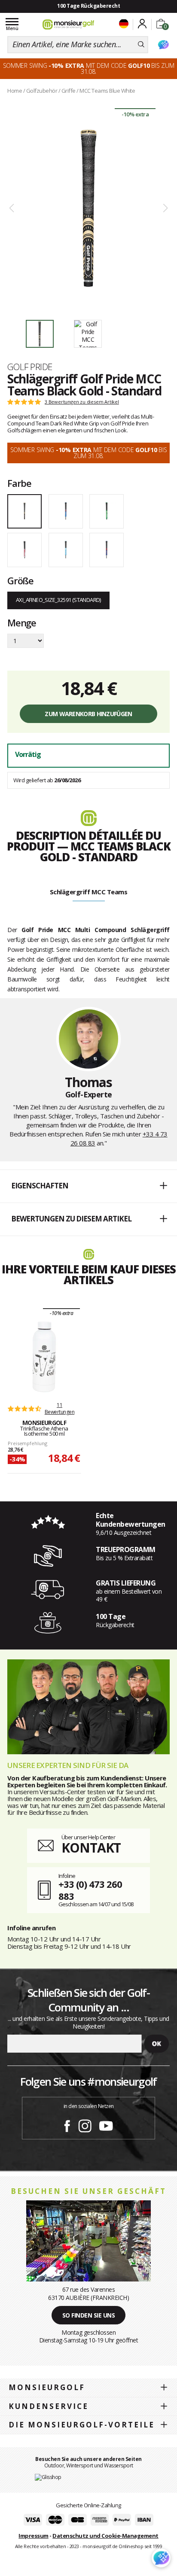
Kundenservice (49, 2406)
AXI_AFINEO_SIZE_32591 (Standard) (58, 600)
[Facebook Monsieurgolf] (67, 2124)
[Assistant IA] (163, 45)
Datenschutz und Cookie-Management (105, 2536)
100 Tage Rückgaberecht (88, 6)
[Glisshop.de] (48, 2477)
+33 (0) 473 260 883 (90, 1890)
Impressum (34, 2536)
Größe (20, 580)
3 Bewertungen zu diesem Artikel (82, 402)
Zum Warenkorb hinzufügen (88, 714)
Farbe (19, 483)
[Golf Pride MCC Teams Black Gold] (88, 208)
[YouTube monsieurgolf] (106, 2124)
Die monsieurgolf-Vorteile (82, 2425)
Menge (22, 623)
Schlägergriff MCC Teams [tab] (89, 892)
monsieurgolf (47, 2387)
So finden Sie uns (89, 2315)
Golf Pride (30, 367)
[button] (88, 1186)
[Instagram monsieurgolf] (85, 2124)
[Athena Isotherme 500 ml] (44, 1357)
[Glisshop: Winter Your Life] (68, 24)
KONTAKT (91, 1848)
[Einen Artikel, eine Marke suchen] (141, 45)
